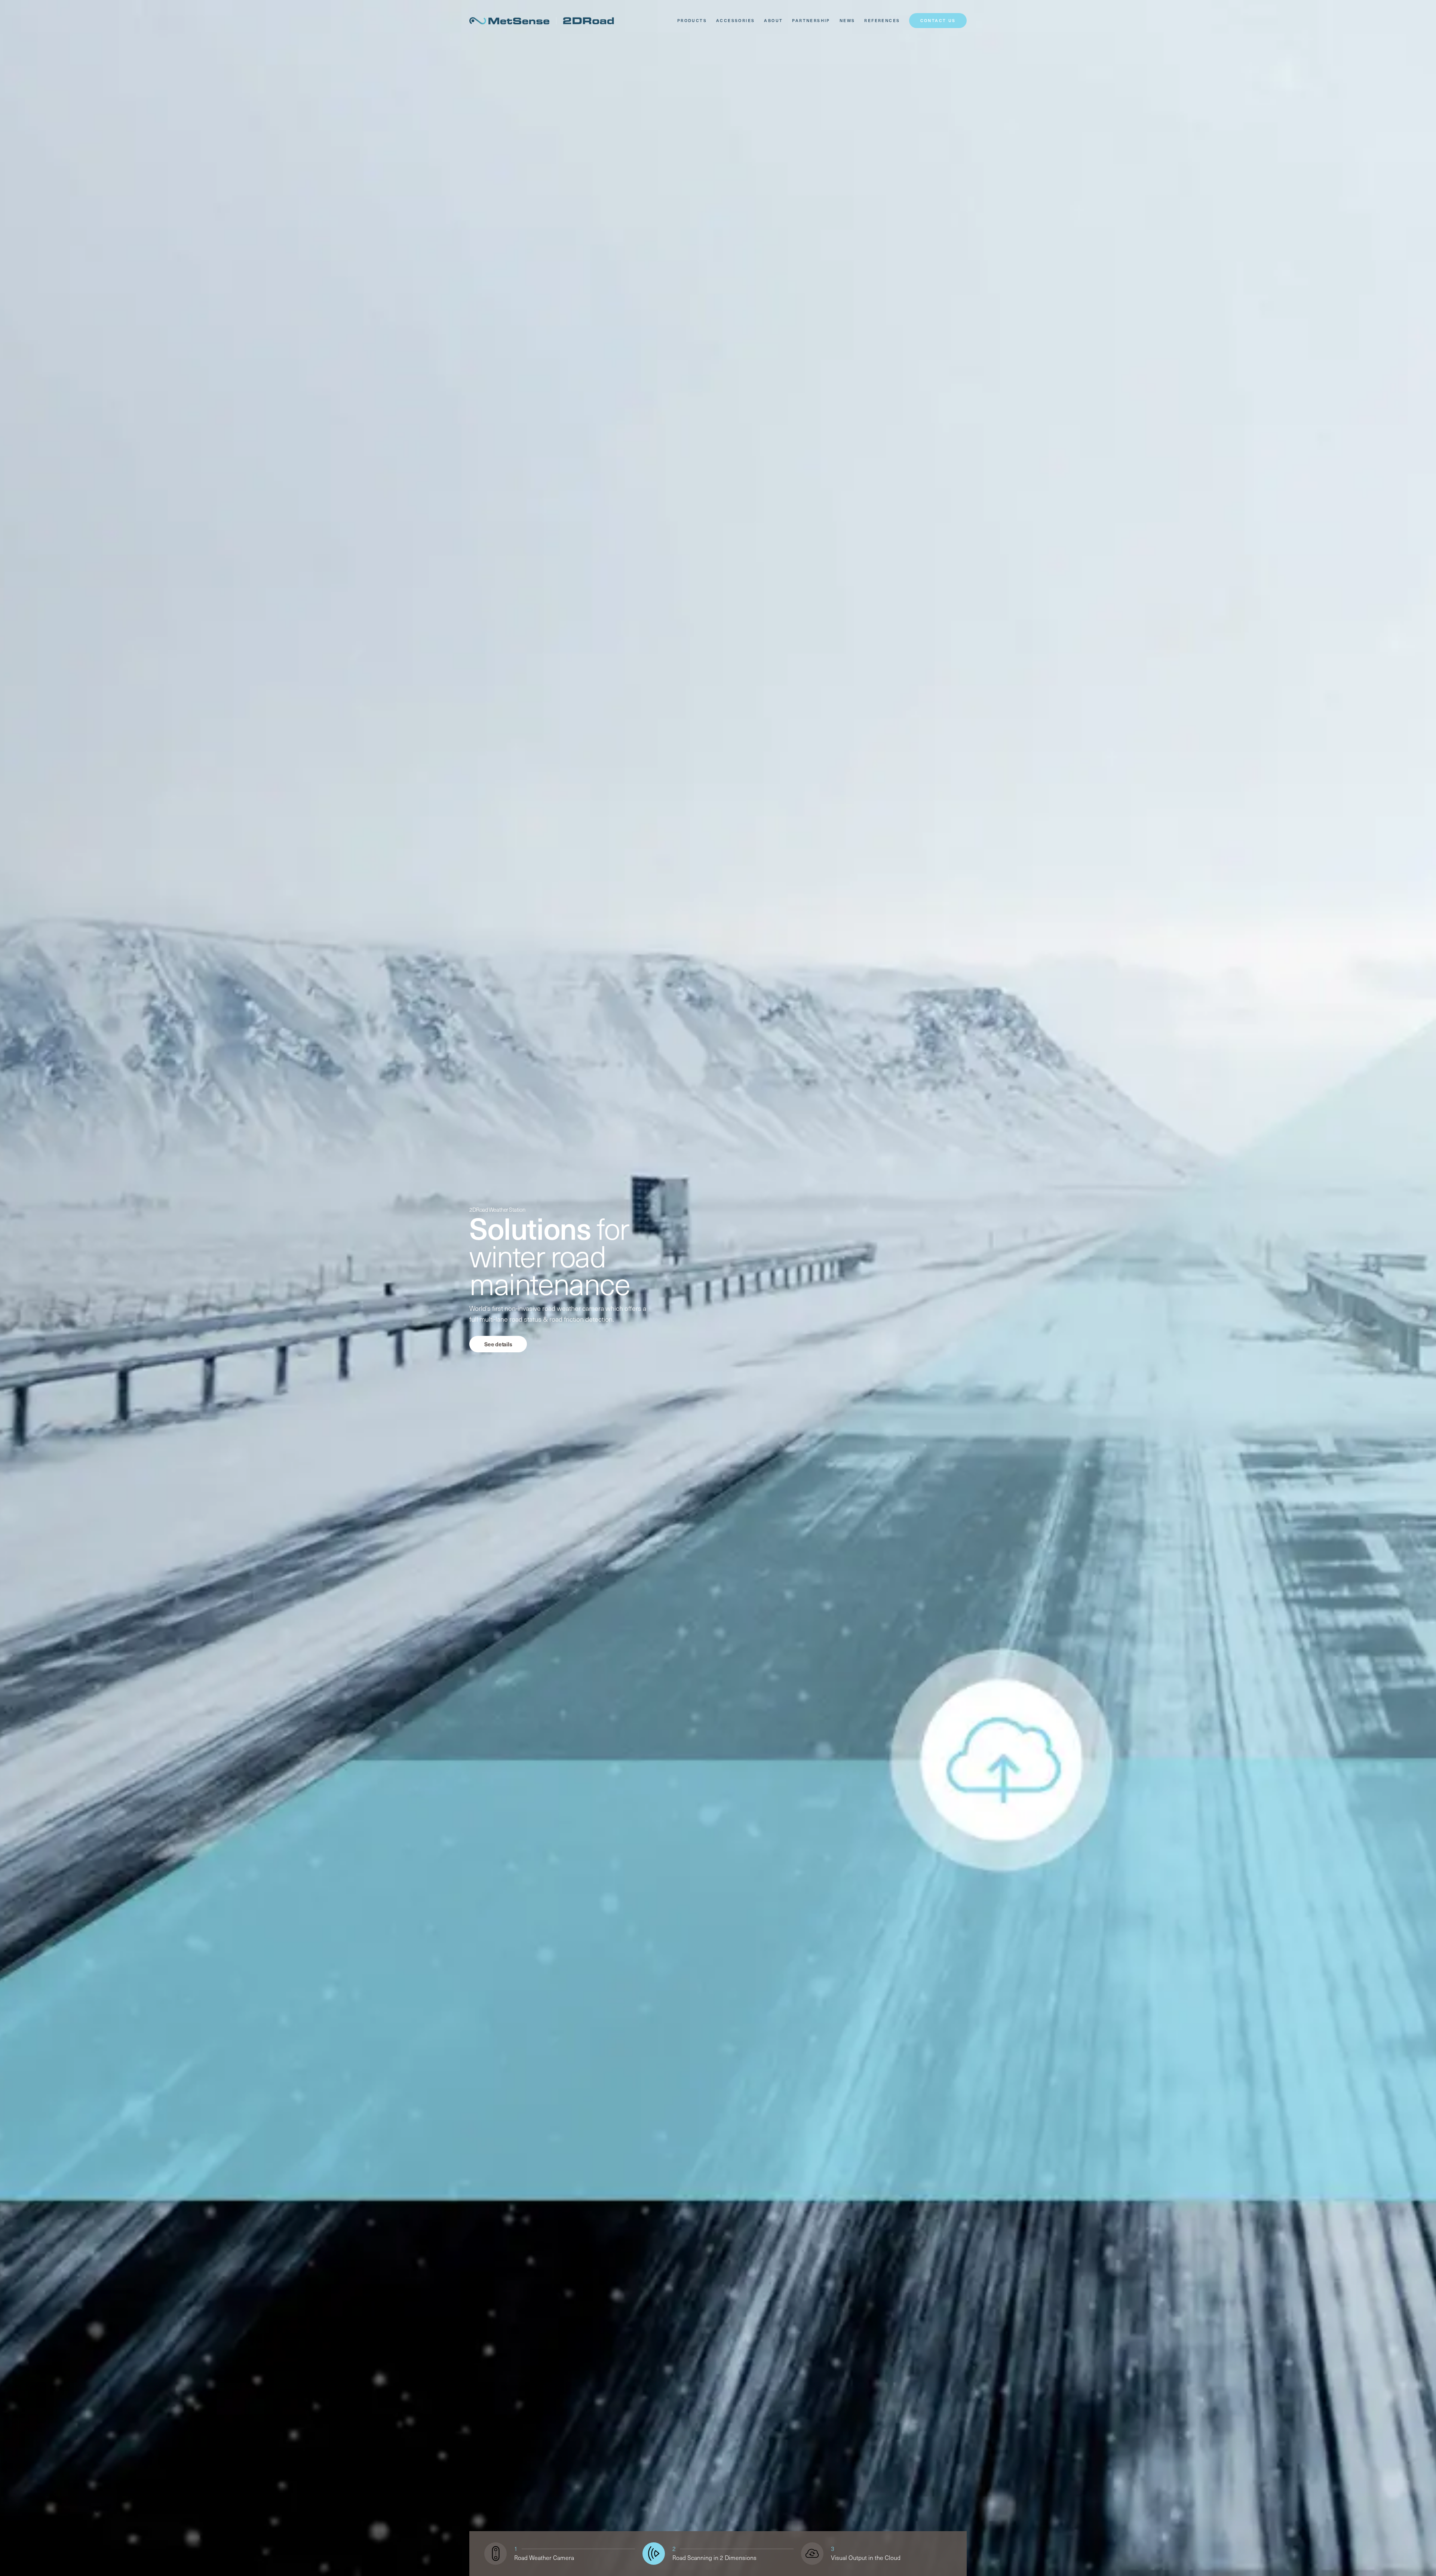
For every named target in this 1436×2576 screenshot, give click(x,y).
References (882, 20)
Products (692, 20)
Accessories (735, 20)
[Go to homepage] (542, 21)
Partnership (811, 20)
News (847, 20)
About (773, 20)
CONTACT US (938, 20)
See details (498, 1344)
